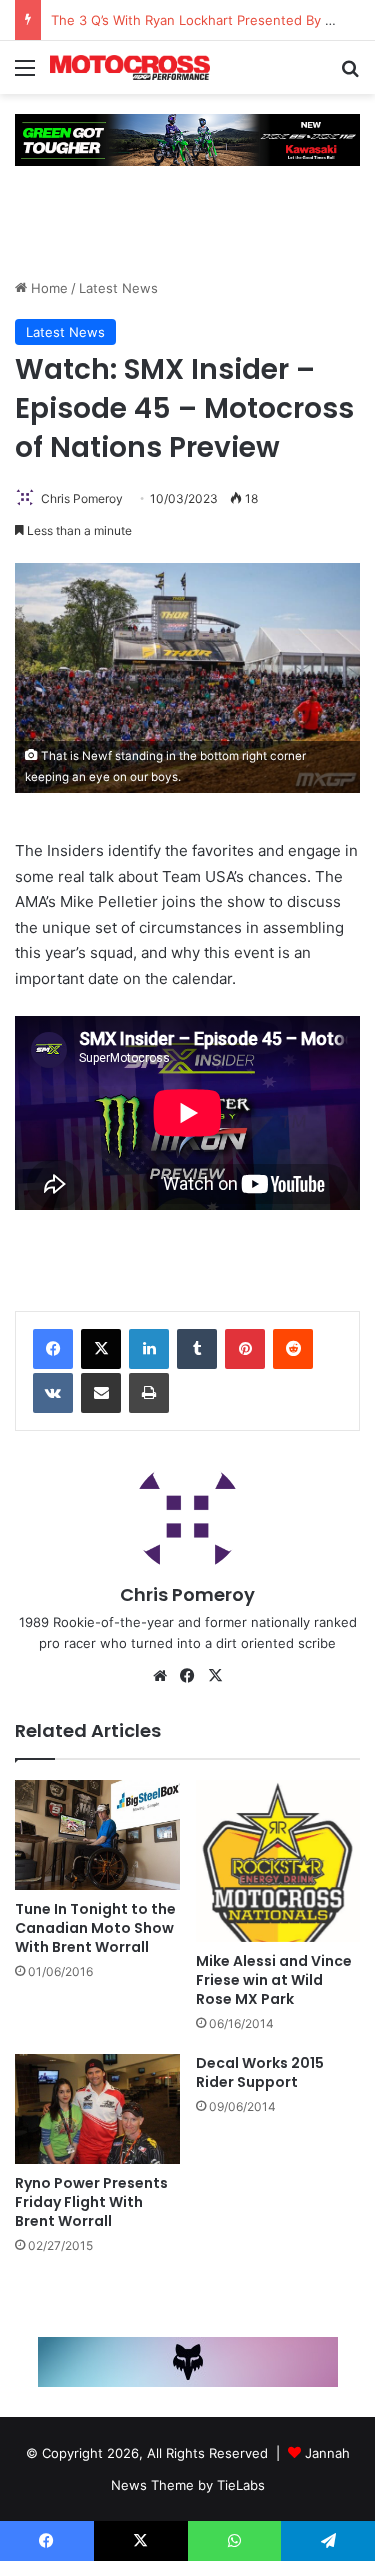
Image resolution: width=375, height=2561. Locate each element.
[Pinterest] (245, 1349)
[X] (101, 1349)
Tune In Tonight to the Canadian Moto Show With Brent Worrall (95, 1928)
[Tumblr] (197, 1349)
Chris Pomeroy (82, 498)
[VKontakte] (53, 1393)
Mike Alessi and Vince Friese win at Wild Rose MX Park (274, 1980)
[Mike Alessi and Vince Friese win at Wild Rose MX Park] (278, 1861)
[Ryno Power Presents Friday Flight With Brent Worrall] (97, 2109)
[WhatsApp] (235, 2541)
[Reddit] (293, 1349)
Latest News (118, 288)
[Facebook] (53, 1349)
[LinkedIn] (149, 1349)
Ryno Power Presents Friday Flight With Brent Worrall (91, 2202)
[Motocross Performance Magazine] (130, 67)
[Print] (149, 1393)
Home (47, 288)
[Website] (160, 1676)
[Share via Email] (101, 1393)
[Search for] (350, 74)
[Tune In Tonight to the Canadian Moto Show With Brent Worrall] (97, 1835)
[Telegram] (328, 2541)
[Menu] (25, 74)
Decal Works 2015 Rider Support (260, 2072)
